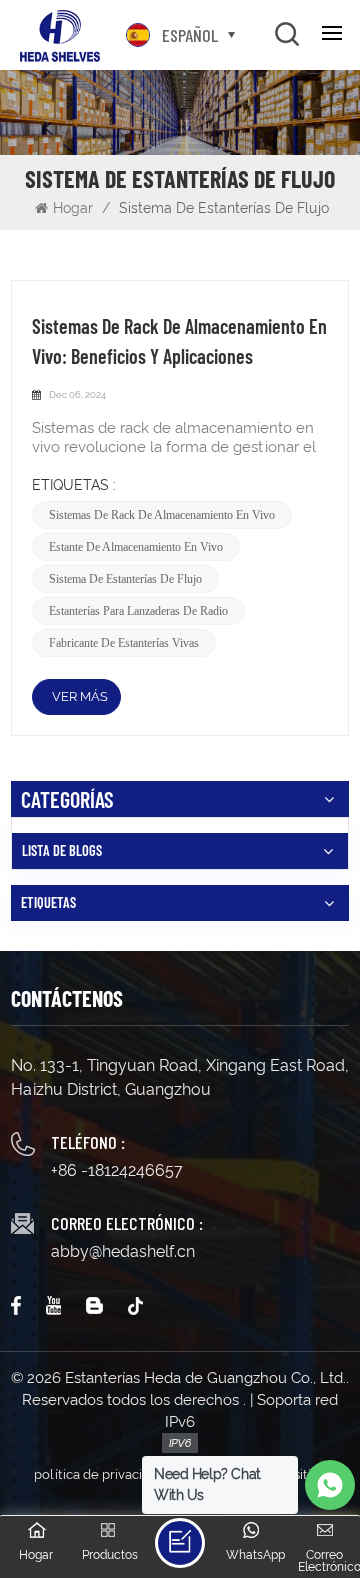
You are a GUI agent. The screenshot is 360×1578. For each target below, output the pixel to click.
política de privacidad (99, 1474)
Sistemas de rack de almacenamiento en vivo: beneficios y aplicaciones (179, 341)
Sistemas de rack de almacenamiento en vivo (162, 515)
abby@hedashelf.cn (123, 1251)
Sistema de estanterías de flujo (125, 579)
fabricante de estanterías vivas (124, 643)
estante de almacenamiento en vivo (136, 547)
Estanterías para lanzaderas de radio (138, 611)
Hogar (75, 208)
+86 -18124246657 (117, 1170)
